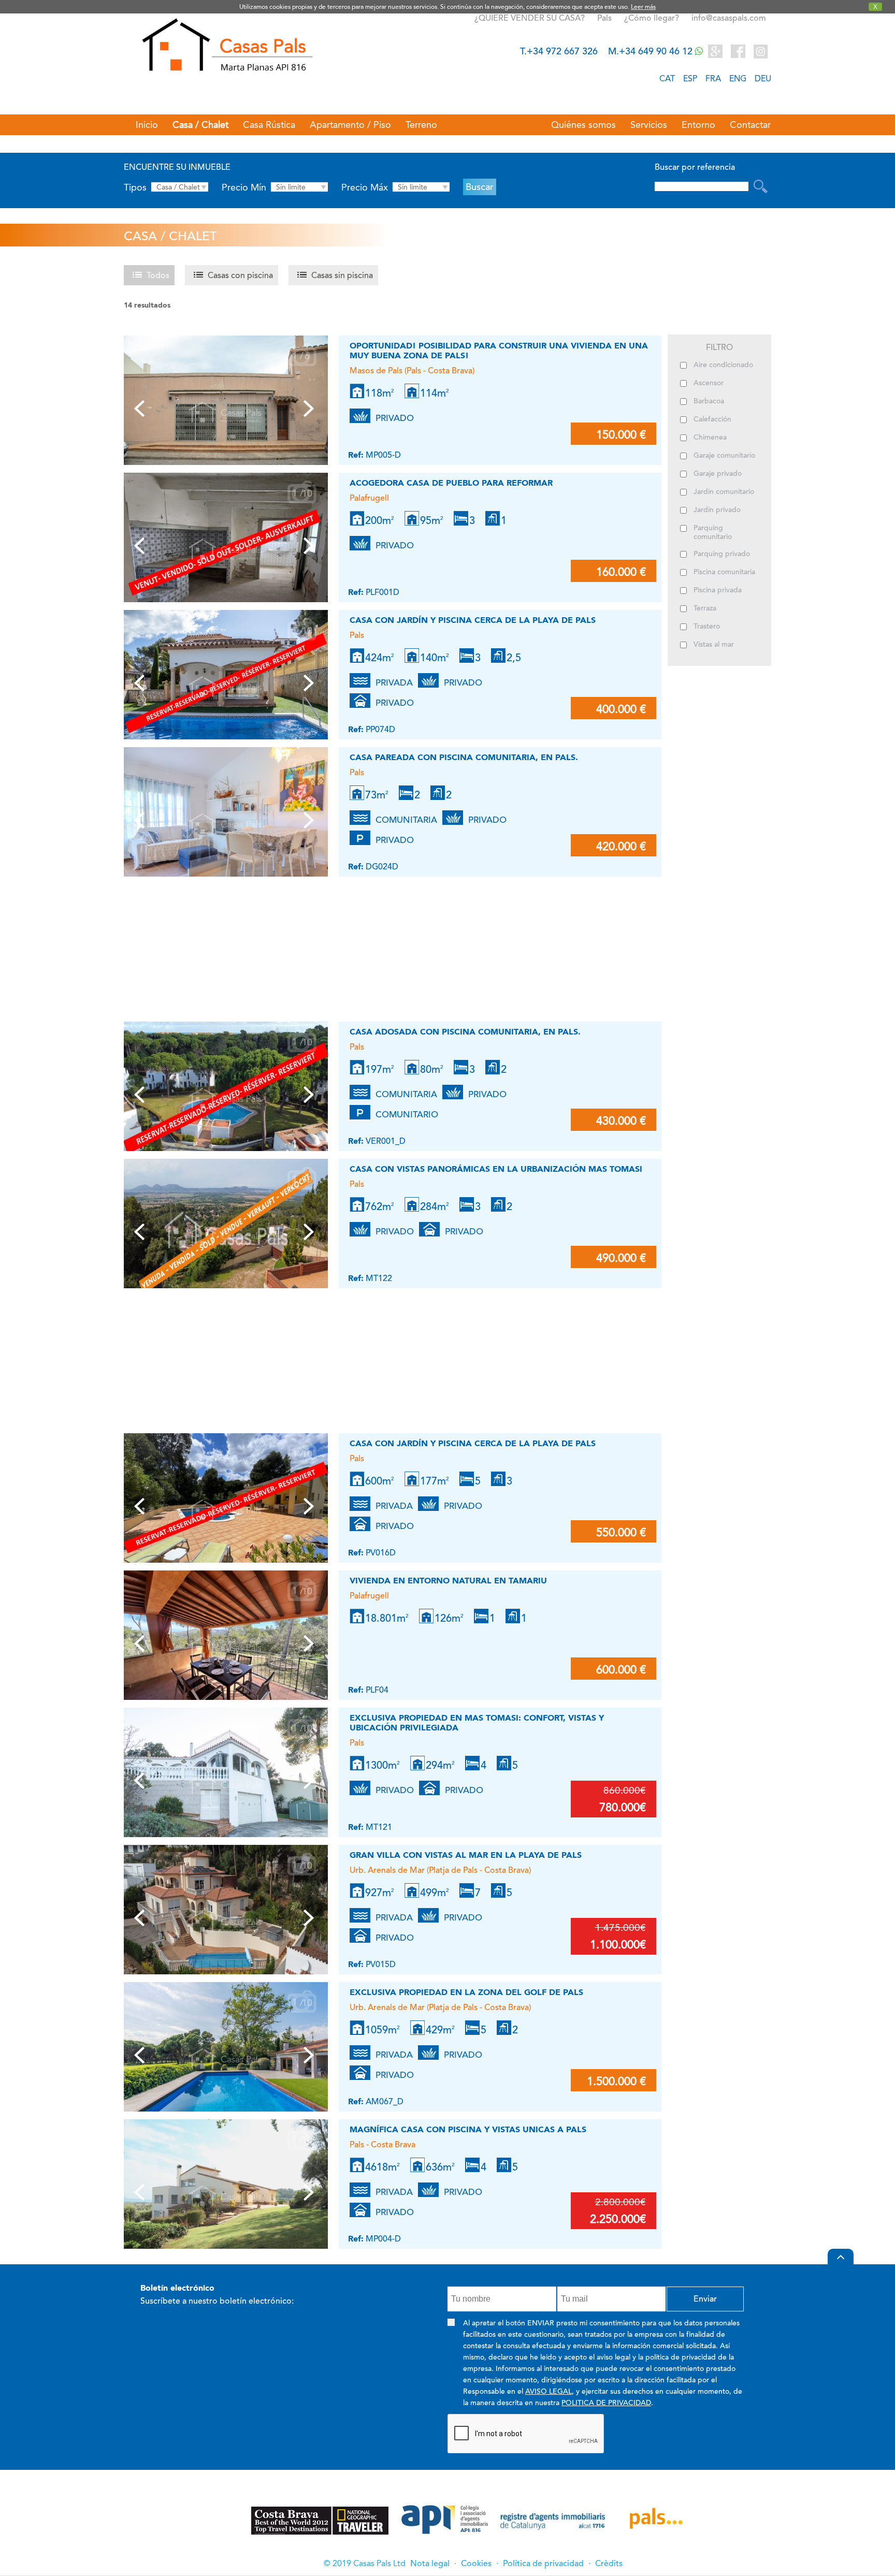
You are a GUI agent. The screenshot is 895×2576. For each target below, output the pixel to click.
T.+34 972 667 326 (559, 51)
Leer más (643, 7)
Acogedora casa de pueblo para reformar (451, 483)
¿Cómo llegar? (652, 18)
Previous (141, 412)
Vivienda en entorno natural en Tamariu (448, 1581)
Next (311, 412)
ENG (738, 78)
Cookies (476, 2564)
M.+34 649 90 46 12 (652, 51)
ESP (690, 78)
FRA (713, 78)
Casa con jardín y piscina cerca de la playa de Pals (473, 620)
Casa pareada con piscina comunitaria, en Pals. (464, 757)
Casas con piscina (240, 275)
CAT (667, 78)
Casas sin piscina (342, 275)
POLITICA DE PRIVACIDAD (606, 2403)
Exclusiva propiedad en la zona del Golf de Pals (466, 1992)
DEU (763, 78)
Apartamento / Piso (350, 125)
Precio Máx (365, 187)
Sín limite (291, 187)
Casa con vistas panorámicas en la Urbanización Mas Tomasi (496, 1169)
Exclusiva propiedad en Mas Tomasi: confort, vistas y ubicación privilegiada (477, 1723)
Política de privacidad (543, 2564)
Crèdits (609, 2564)
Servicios (649, 125)
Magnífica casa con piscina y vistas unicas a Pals (468, 2129)
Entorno (698, 125)
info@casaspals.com (729, 18)
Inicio (147, 125)
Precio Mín (244, 187)
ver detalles (614, 454)
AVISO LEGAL (548, 2391)
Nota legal (430, 2564)
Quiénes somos (583, 125)
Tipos (135, 187)
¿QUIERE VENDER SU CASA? (530, 18)
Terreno (421, 125)
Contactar (750, 125)
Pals (605, 18)
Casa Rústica (269, 125)
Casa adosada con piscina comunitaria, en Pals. (465, 1032)
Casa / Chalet (200, 125)
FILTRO (719, 347)
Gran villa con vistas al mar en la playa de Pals (466, 1855)
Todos (158, 275)
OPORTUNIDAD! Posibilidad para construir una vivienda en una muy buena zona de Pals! (499, 351)
